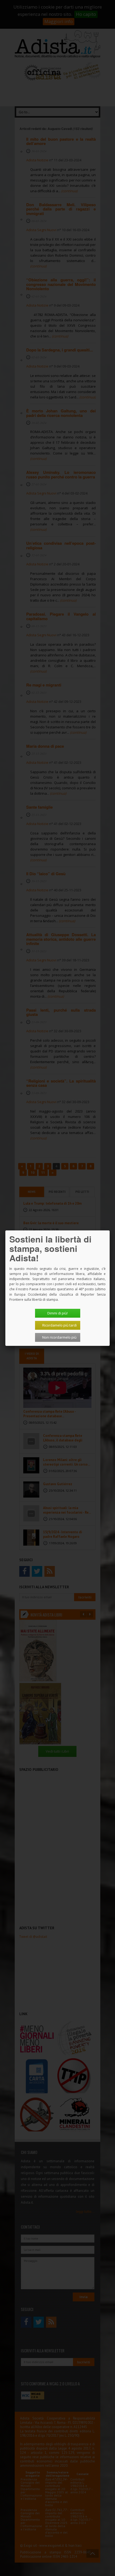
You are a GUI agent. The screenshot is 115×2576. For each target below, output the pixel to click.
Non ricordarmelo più (59, 1337)
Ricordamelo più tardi (60, 1325)
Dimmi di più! (57, 1313)
